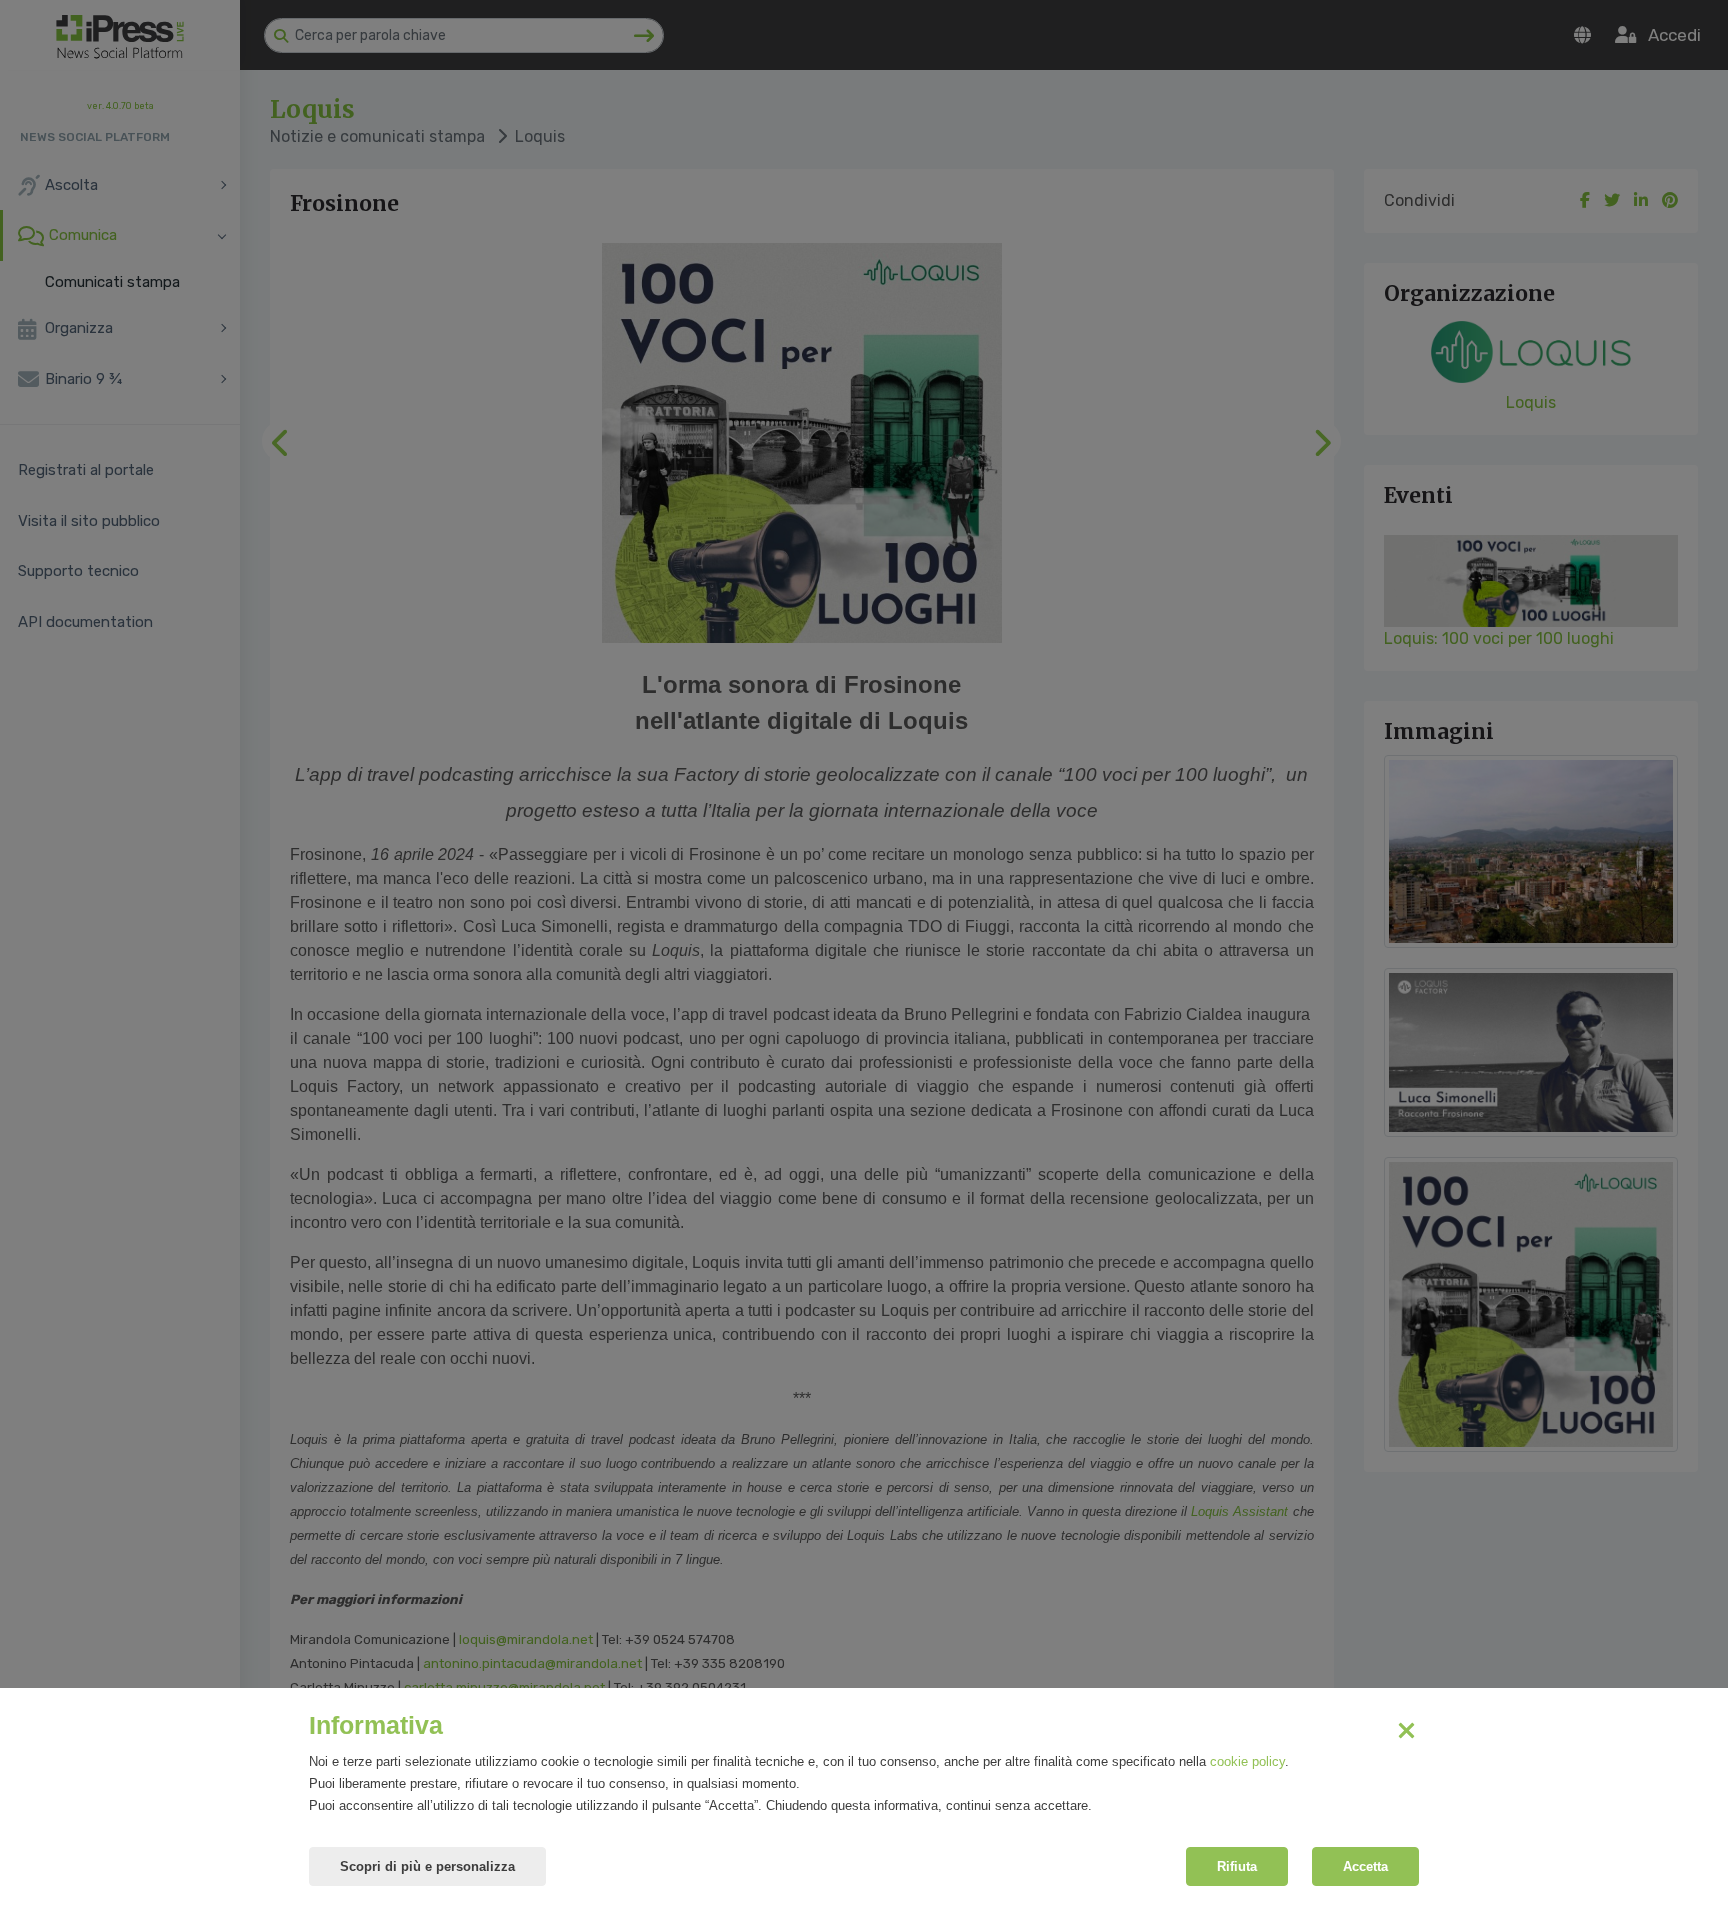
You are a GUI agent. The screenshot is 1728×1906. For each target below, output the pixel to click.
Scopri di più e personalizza (427, 1866)
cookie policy (1247, 1761)
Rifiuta (1237, 1866)
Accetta (1365, 1866)
